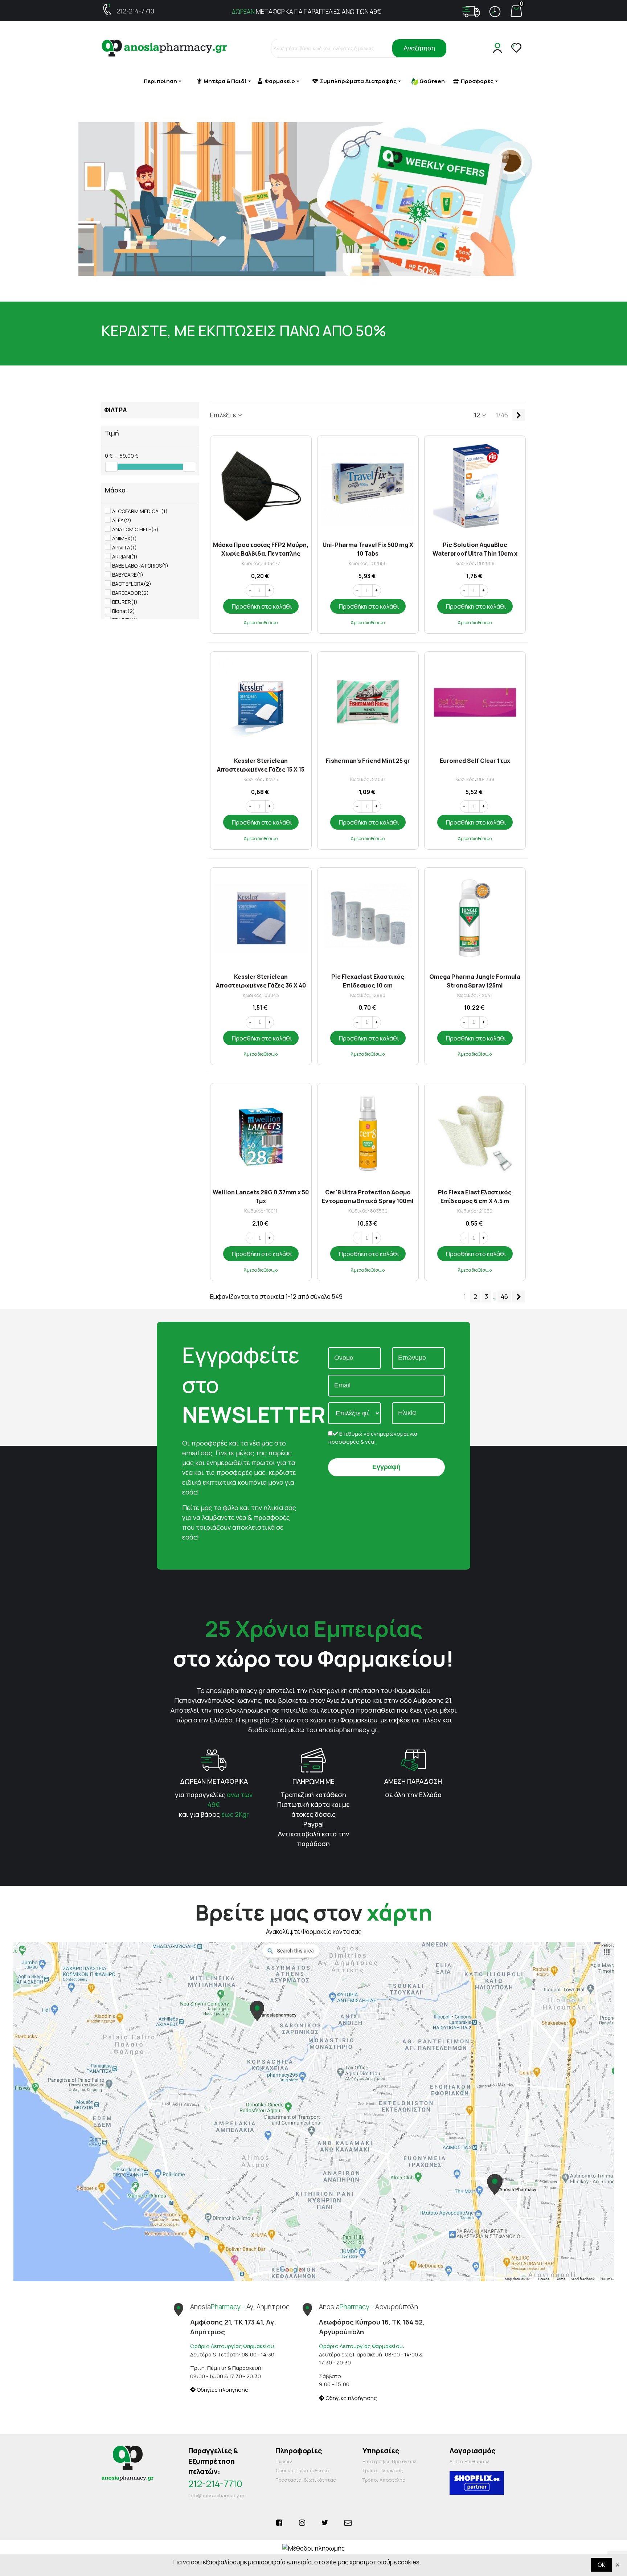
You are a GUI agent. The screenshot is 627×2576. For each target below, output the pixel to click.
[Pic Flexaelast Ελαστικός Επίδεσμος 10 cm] (368, 918)
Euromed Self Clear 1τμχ (475, 761)
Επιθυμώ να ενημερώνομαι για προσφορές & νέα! (373, 1438)
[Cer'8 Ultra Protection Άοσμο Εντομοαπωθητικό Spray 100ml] (368, 1134)
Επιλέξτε (224, 415)
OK (601, 2565)
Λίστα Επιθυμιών (469, 2461)
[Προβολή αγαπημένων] (517, 48)
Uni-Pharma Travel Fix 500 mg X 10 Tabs (368, 549)
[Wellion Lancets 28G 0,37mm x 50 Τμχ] (261, 1134)
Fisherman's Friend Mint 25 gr (368, 761)
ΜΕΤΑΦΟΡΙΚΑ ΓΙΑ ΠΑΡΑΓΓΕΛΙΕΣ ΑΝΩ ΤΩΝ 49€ (306, 11)
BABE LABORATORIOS (140, 566)
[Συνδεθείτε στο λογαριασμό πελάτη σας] (499, 48)
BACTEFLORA (132, 584)
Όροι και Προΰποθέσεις (303, 2470)
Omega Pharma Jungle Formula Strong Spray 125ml (475, 980)
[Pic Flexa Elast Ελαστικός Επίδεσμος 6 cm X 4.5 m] (475, 1134)
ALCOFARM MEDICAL (140, 511)
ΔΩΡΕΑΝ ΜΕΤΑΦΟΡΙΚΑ (214, 1781)
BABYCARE (128, 575)
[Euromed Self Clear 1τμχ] (475, 702)
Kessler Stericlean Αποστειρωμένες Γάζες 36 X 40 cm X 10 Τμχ (261, 980)
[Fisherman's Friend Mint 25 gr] (368, 702)
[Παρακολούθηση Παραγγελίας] (471, 12)
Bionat (124, 611)
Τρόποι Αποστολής (384, 2480)
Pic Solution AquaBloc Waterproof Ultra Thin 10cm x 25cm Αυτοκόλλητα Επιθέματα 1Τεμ (475, 549)
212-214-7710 (135, 11)
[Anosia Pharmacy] (165, 48)
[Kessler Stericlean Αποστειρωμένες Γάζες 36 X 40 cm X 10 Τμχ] (261, 918)
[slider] (111, 467)
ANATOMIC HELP (135, 529)
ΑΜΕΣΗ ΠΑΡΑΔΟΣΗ (413, 1781)
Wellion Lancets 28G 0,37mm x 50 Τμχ (261, 1196)
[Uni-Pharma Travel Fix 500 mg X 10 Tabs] (368, 486)
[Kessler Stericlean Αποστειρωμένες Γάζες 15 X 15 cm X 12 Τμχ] (261, 702)
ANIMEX (124, 538)
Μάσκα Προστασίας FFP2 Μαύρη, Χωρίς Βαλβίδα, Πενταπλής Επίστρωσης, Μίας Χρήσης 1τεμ (261, 549)
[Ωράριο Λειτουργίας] (495, 12)
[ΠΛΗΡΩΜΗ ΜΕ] (313, 1759)
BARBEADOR (130, 593)
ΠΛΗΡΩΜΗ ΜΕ (313, 1781)
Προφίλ (284, 2461)
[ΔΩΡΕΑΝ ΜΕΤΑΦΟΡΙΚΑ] (214, 1759)
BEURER (125, 602)
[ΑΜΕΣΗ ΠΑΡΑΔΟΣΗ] (413, 1759)
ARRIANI (125, 557)
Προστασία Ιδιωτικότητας (306, 2480)
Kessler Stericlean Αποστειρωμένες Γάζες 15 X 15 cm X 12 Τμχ (261, 764)
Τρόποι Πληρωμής (383, 2470)
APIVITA (124, 547)
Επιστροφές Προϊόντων (389, 2461)
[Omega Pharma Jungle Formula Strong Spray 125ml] (475, 918)
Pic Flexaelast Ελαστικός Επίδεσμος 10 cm (368, 980)
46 (504, 1297)
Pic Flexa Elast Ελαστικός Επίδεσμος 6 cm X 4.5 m (475, 1196)
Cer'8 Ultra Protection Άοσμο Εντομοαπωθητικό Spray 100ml (368, 1196)
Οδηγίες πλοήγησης (222, 2390)
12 (478, 415)
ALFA (122, 520)
